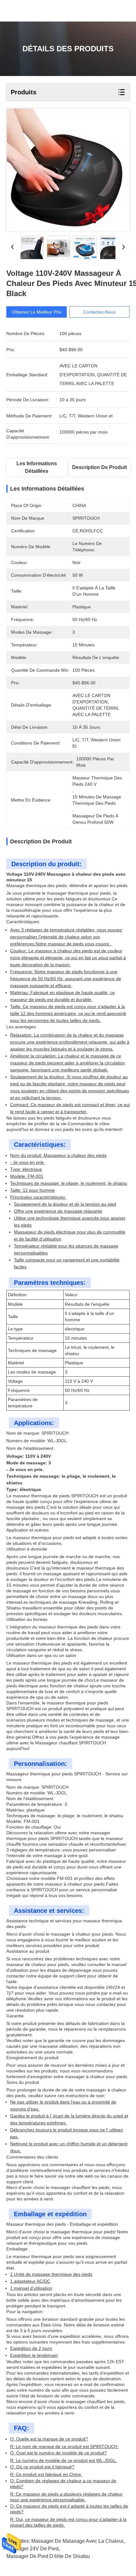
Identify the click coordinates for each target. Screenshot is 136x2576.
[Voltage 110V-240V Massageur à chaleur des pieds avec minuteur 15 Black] (68, 170)
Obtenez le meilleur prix (37, 312)
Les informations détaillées (37, 467)
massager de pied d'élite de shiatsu (48, 2556)
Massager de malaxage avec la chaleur (77, 2541)
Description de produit (99, 467)
